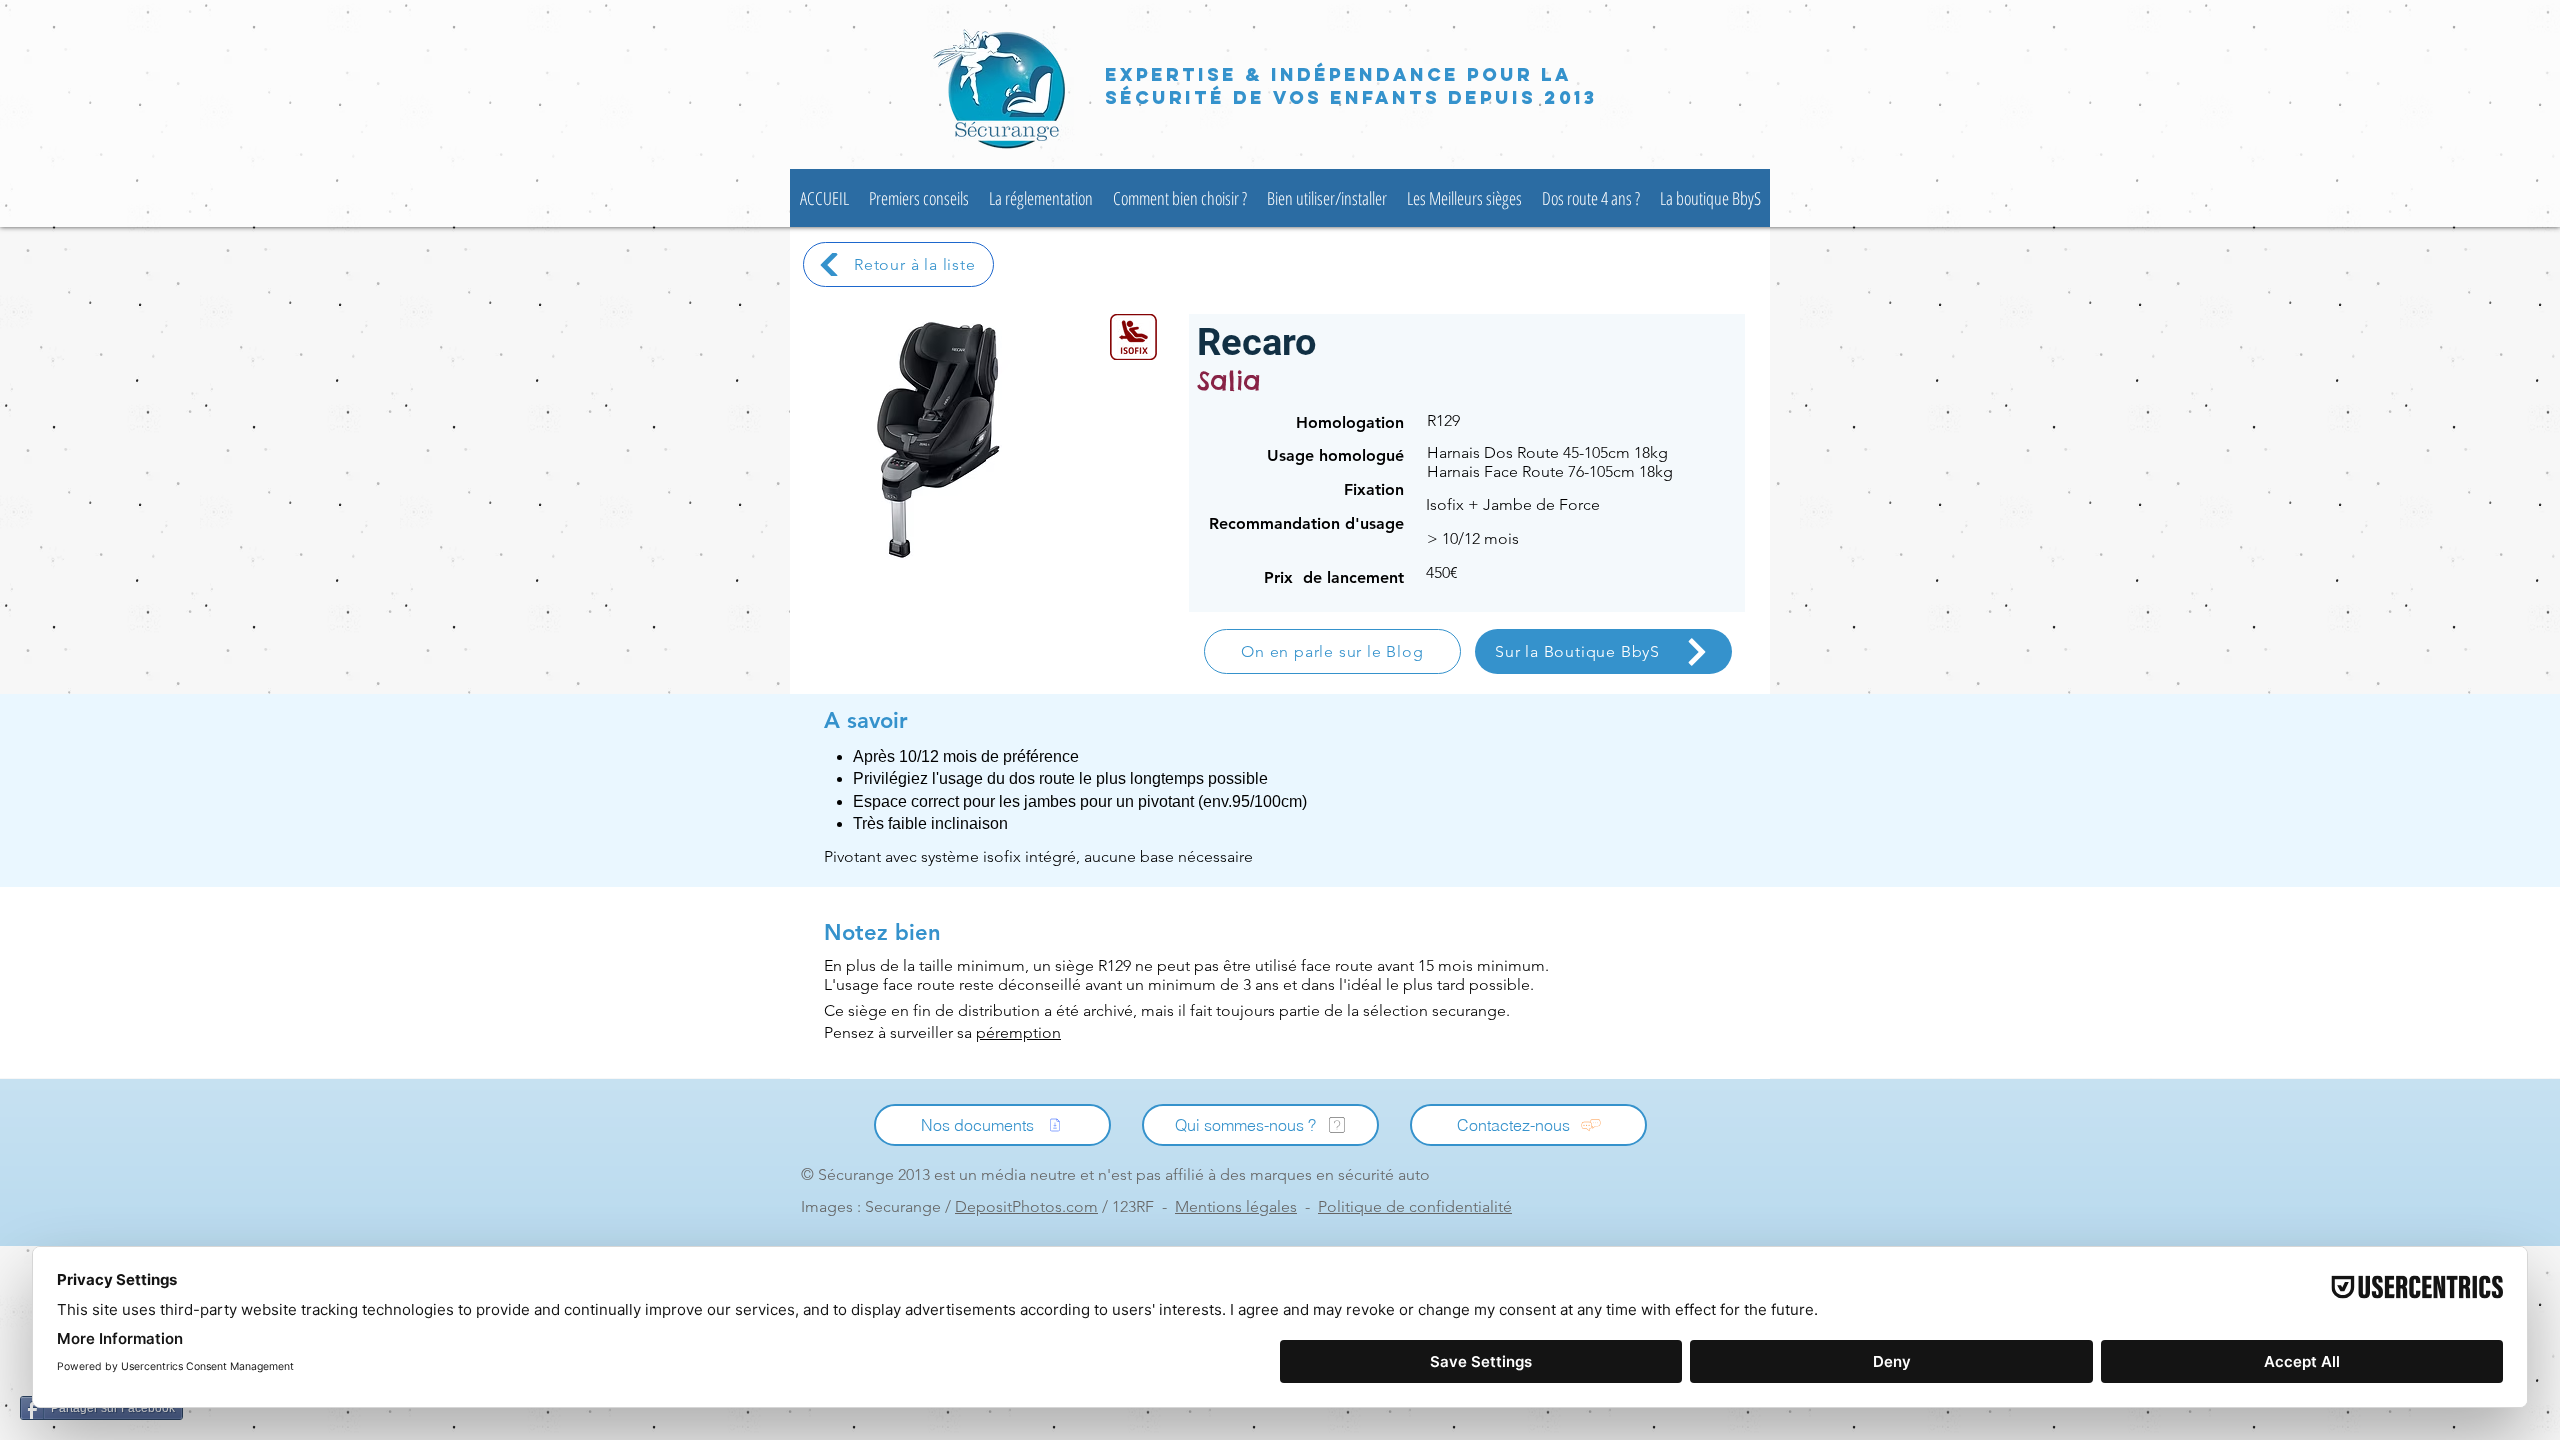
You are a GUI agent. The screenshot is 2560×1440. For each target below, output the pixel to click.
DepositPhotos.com (1026, 1206)
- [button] (1246, 1206)
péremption (1018, 1032)
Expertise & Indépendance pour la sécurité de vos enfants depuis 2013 (1351, 86)
